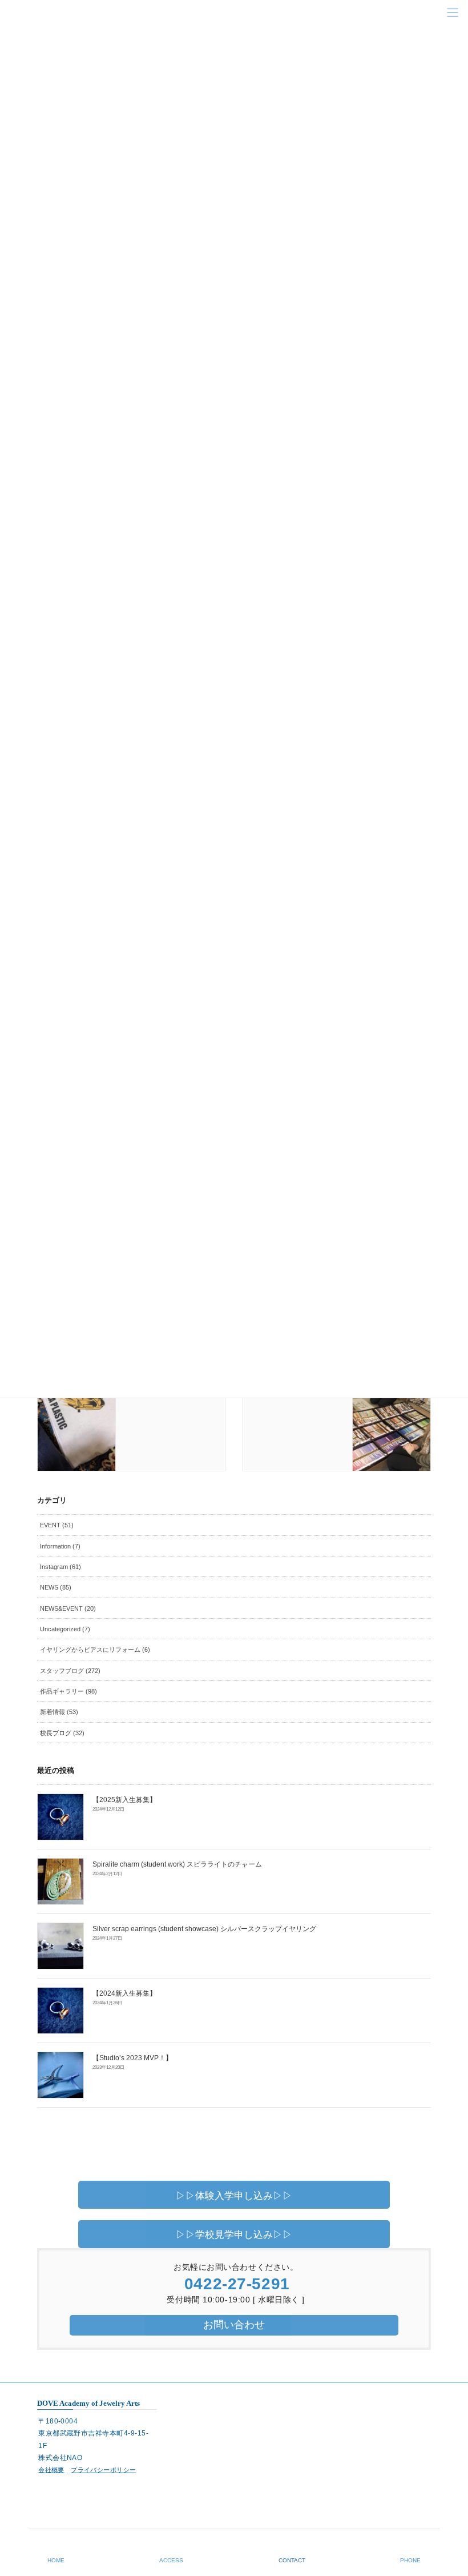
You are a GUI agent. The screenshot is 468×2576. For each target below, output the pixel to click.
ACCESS (171, 2560)
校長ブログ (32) (62, 1733)
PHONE (410, 2560)
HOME (56, 2560)
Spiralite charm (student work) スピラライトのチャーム (177, 1864)
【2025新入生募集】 (124, 1800)
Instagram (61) (60, 1567)
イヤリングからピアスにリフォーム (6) (95, 1650)
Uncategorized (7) (65, 1629)
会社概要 (51, 2470)
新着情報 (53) (59, 1712)
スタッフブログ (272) (70, 1671)
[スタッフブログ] (76, 1402)
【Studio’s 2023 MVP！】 (132, 2058)
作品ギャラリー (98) (68, 1691)
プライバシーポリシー (103, 2470)
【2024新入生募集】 (124, 1993)
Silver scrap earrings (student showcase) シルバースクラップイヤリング (204, 1929)
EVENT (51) (57, 1525)
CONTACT (292, 2560)
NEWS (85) (56, 1587)
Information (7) (60, 1546)
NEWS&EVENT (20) (68, 1608)
